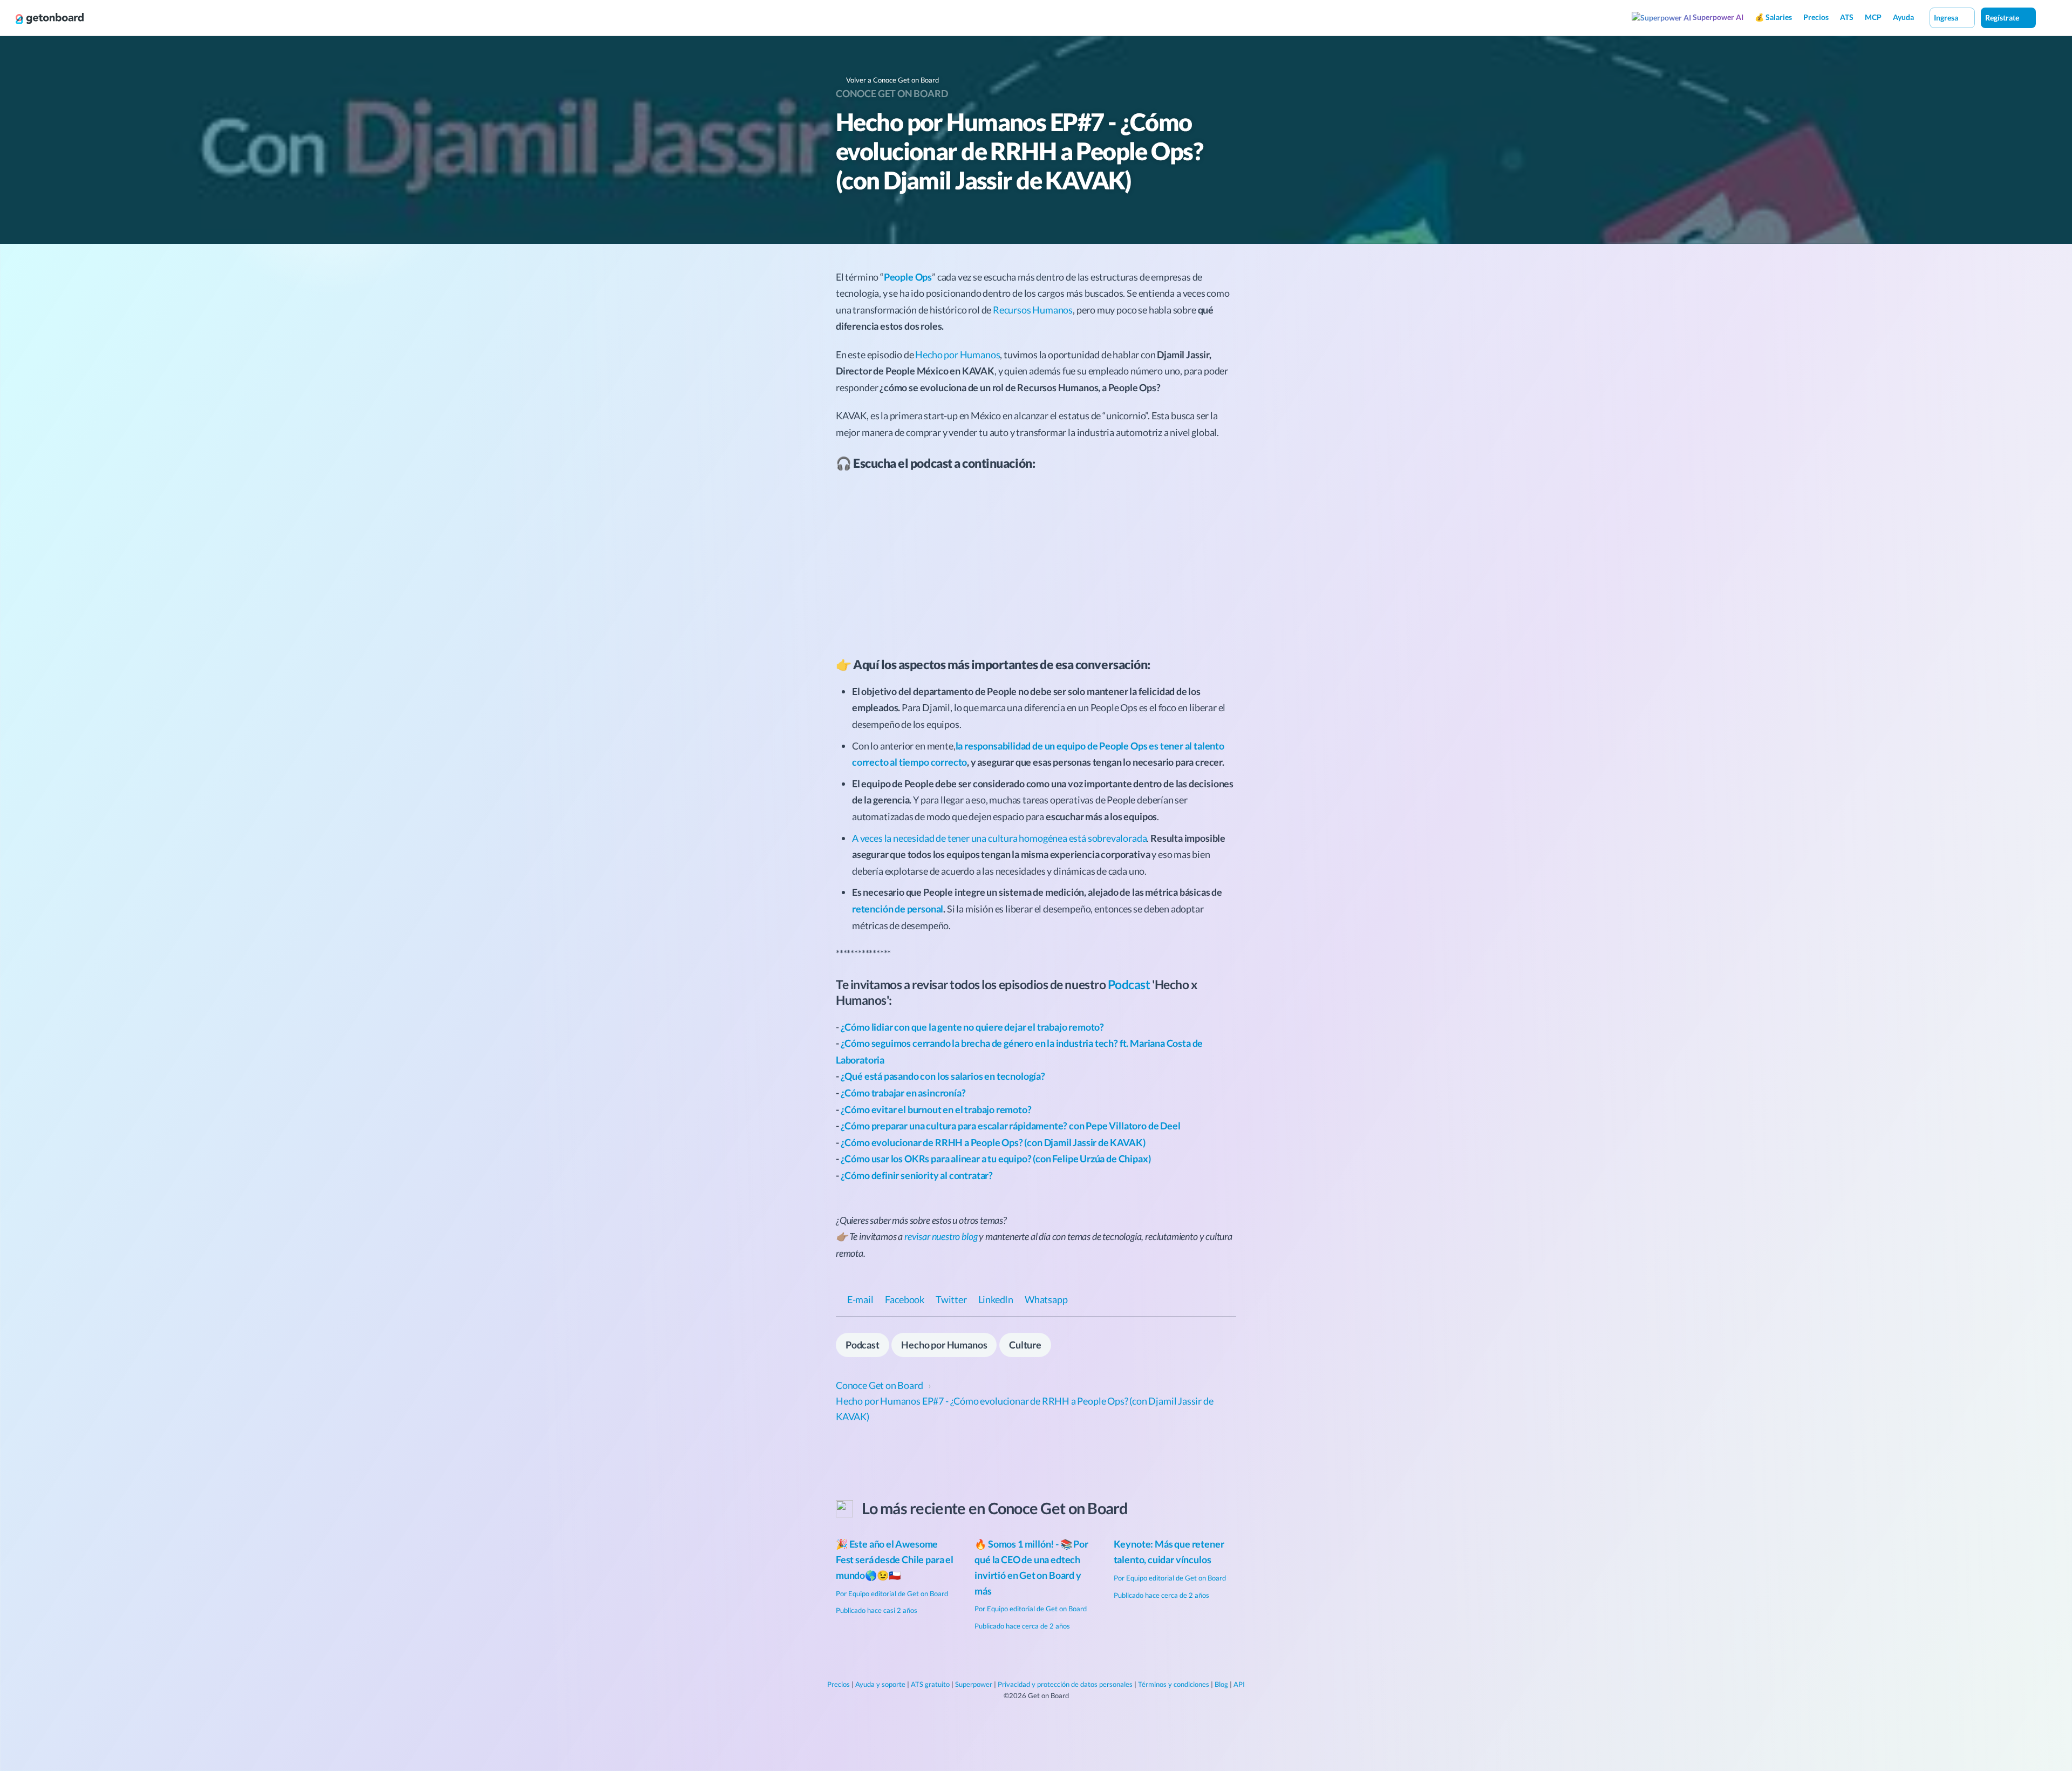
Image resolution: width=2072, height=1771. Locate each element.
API (1239, 1684)
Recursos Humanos (1033, 310)
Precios (1816, 17)
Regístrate (2003, 18)
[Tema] (2047, 17)
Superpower (974, 1684)
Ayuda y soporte (880, 1684)
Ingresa (1947, 18)
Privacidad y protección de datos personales (1065, 1684)
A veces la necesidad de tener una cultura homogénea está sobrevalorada (999, 838)
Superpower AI (1717, 17)
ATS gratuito (930, 1684)
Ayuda (1903, 17)
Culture (1025, 1345)
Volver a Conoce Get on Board (892, 80)
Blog (1221, 1684)
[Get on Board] (50, 18)
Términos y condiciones (1174, 1684)
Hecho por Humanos (957, 355)
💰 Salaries (1773, 17)
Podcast (1129, 984)
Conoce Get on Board (892, 93)
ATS (1847, 17)
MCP (1873, 17)
